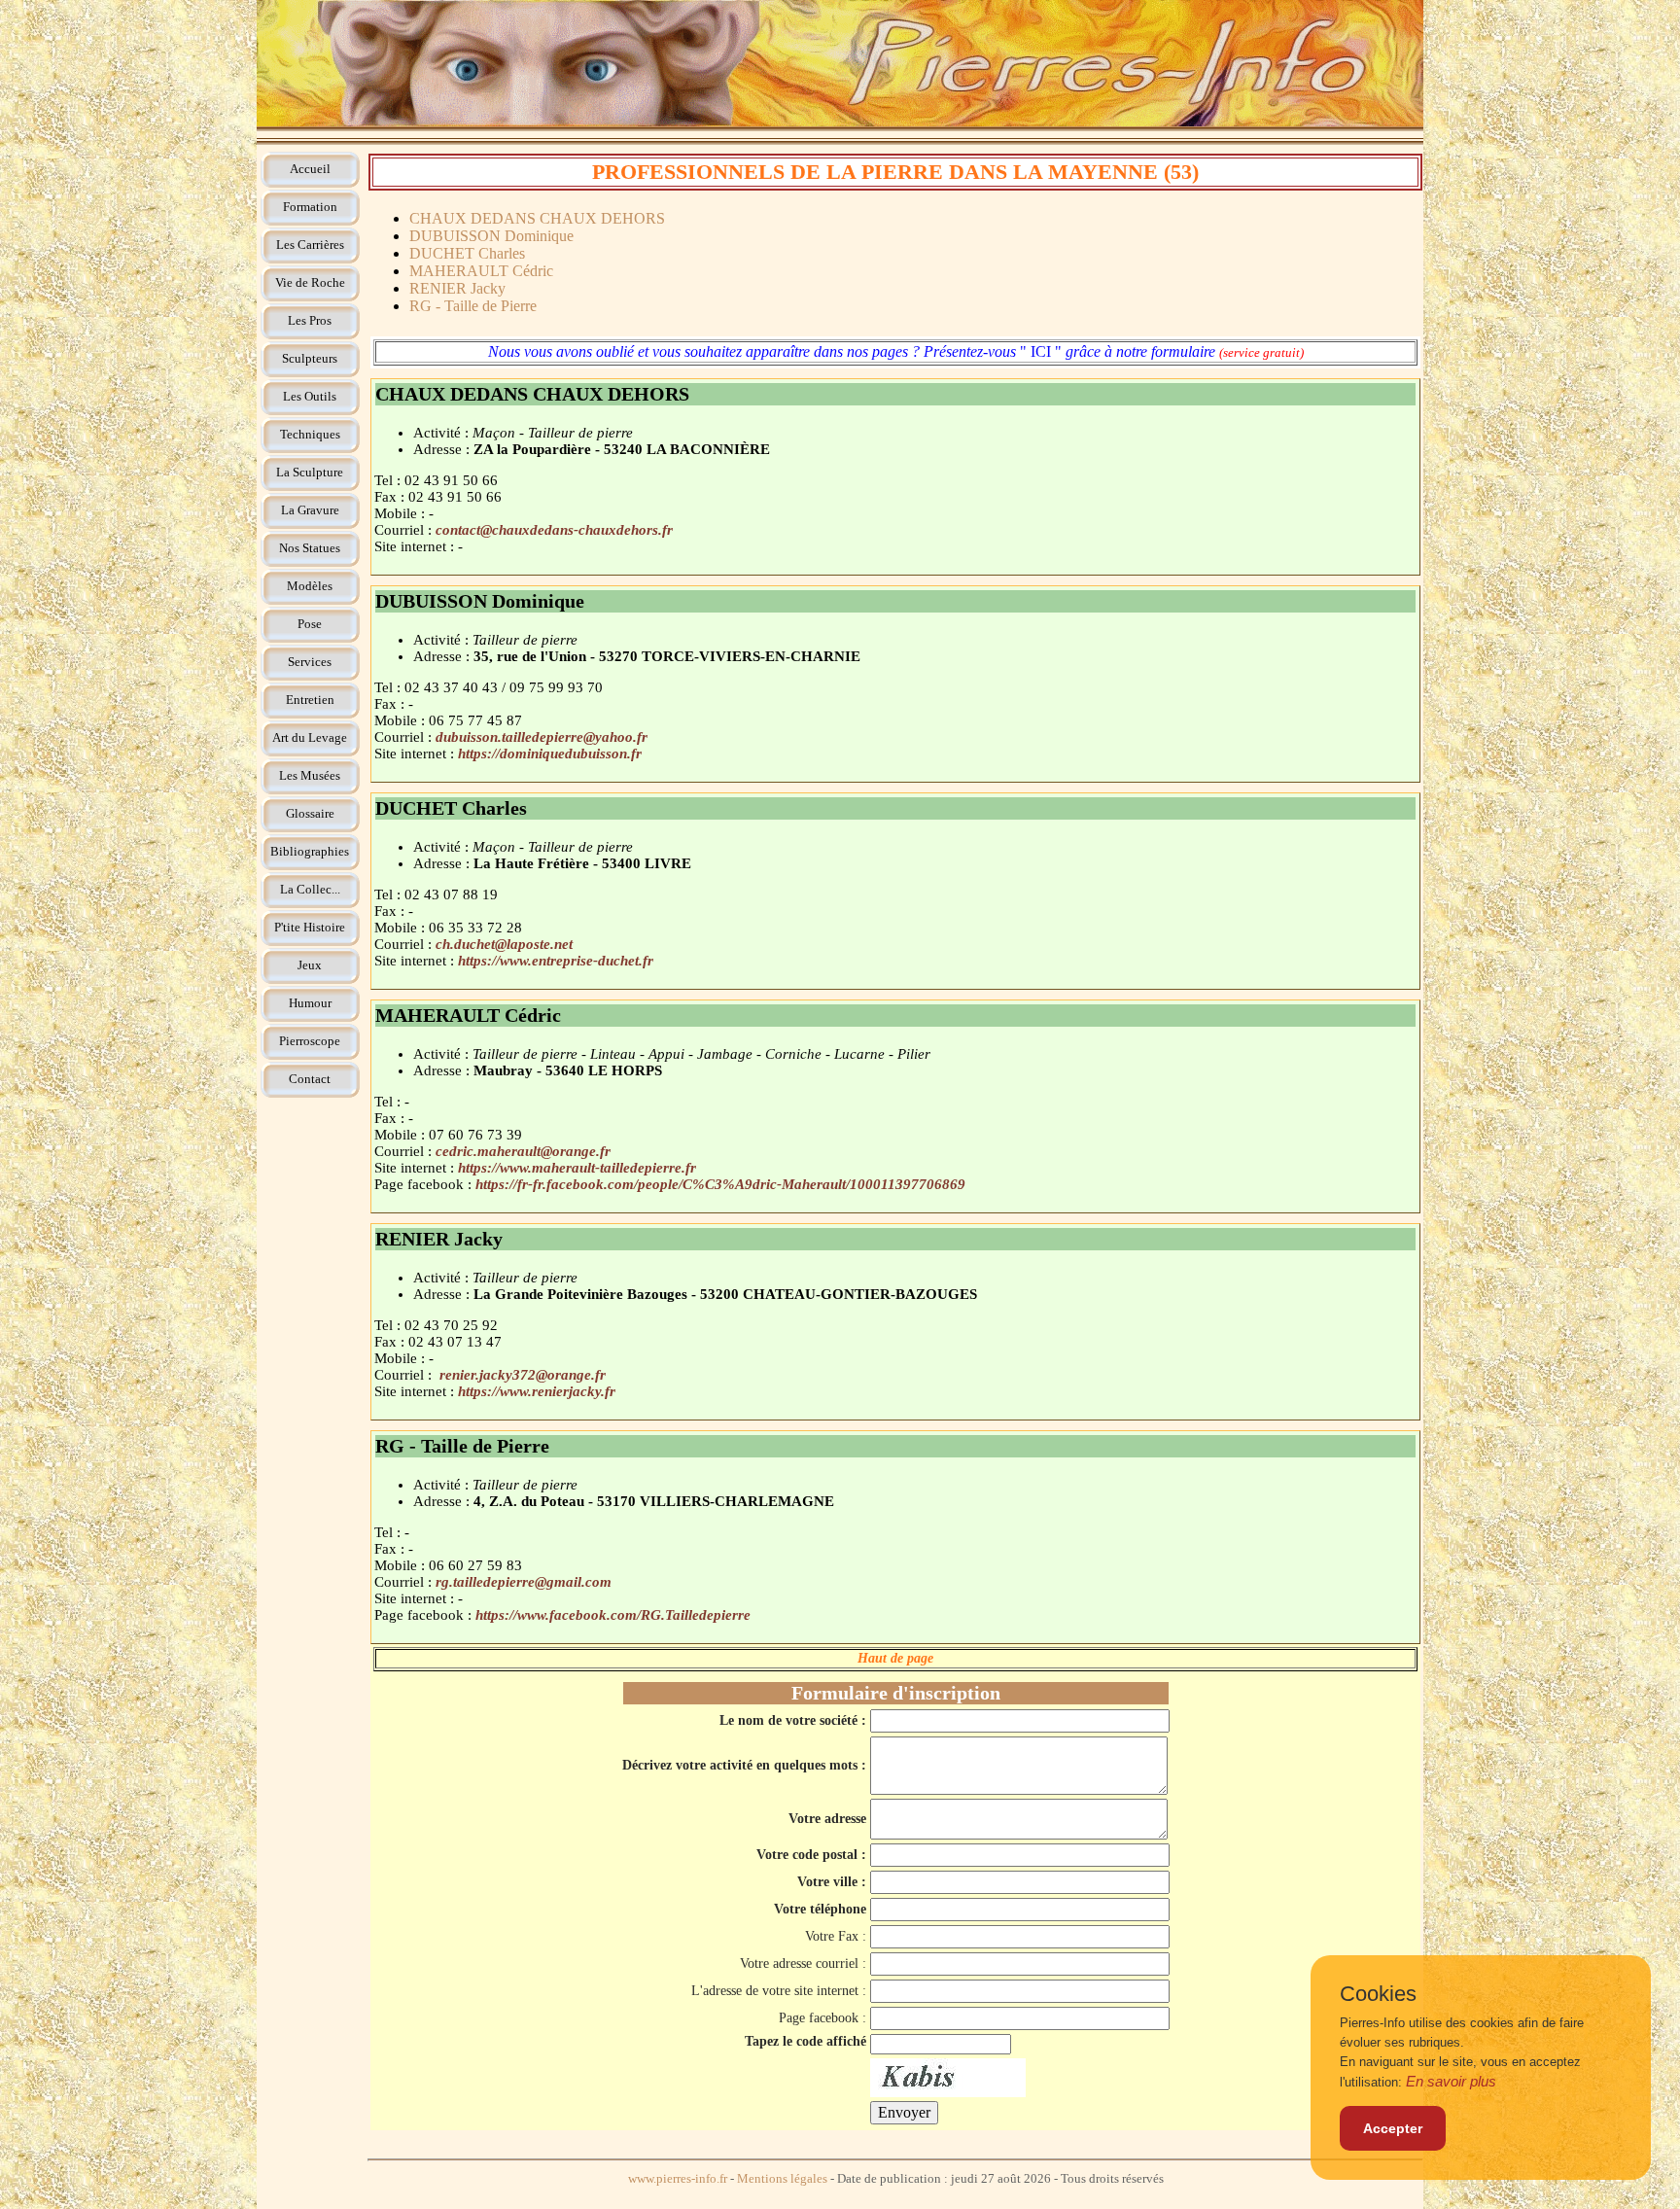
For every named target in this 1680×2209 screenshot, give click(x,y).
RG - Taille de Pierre (473, 306)
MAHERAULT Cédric (481, 271)
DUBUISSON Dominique (491, 236)
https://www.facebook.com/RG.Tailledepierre (613, 1615)
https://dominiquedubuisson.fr (550, 754)
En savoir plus (1451, 2081)
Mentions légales (782, 2179)
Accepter (1393, 2128)
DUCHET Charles (467, 253)
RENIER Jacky (457, 288)
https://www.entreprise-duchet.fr (556, 961)
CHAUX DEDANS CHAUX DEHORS (537, 218)
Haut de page (895, 1658)
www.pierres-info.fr (678, 2179)
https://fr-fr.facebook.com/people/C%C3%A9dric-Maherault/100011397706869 (720, 1184)
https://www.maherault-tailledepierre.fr (577, 1168)
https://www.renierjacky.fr (537, 1391)
